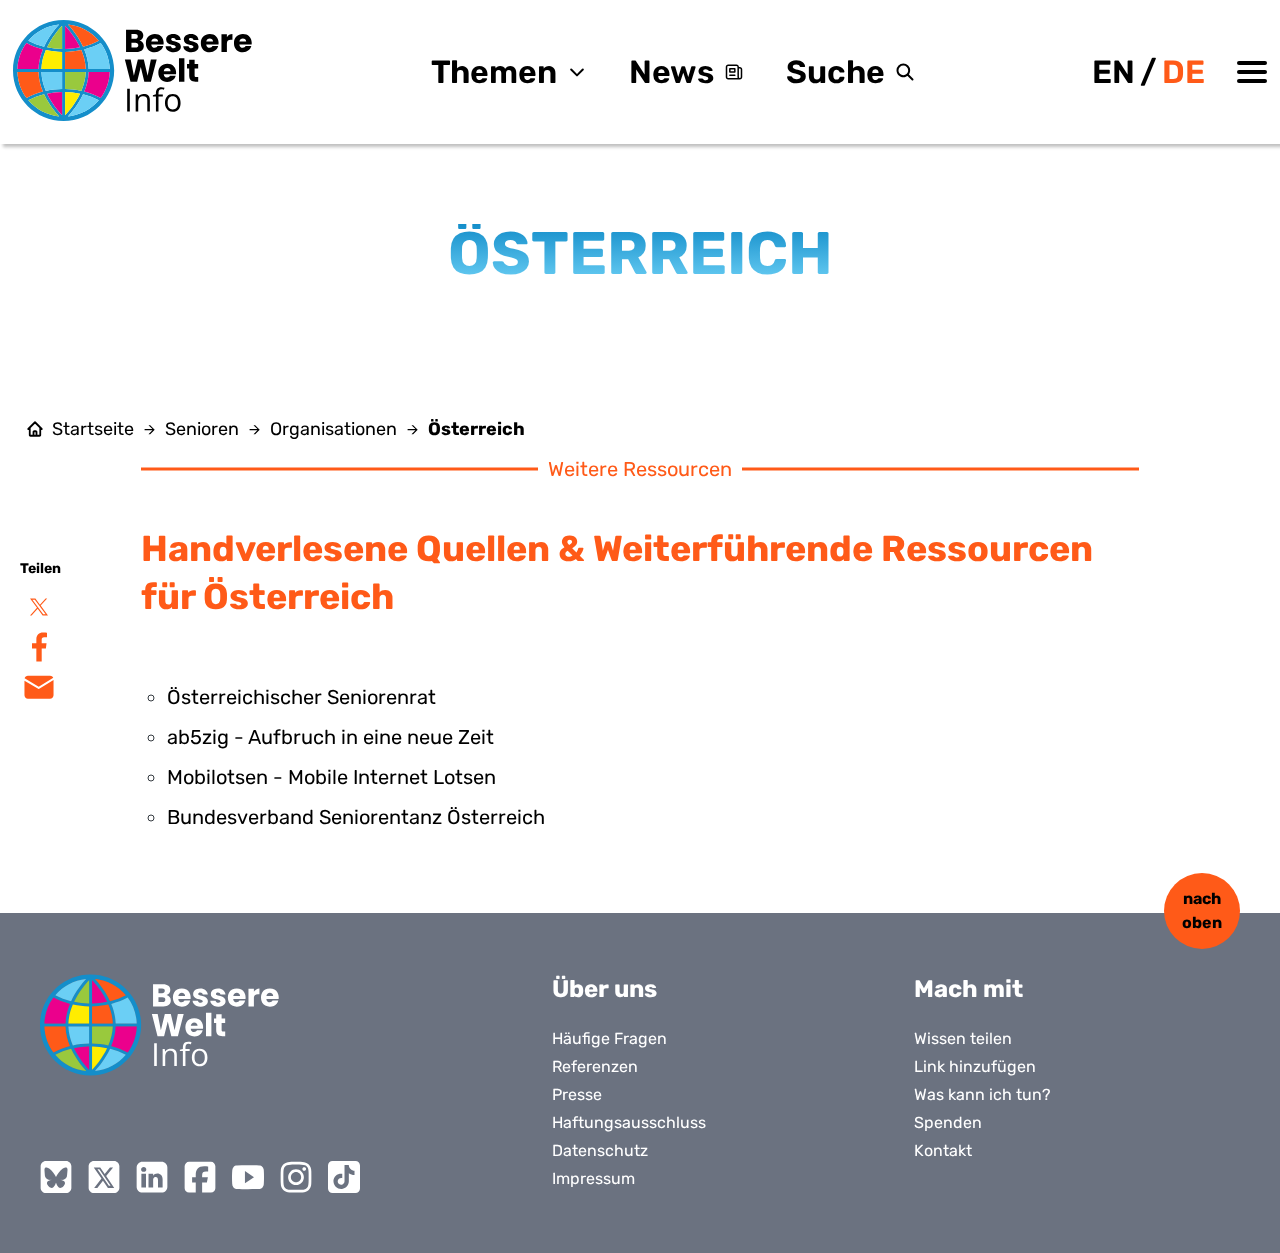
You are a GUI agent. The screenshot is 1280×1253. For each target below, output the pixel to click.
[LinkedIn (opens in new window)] (152, 1177)
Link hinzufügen (975, 1066)
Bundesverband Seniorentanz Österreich (356, 817)
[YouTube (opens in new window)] (248, 1177)
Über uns (604, 989)
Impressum (593, 1178)
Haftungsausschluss (629, 1122)
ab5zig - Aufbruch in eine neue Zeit (330, 737)
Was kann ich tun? (982, 1094)
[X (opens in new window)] (104, 1177)
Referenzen (595, 1066)
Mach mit (968, 989)
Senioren (202, 429)
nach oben (1202, 910)
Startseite (93, 429)
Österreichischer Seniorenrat (301, 697)
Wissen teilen (963, 1038)
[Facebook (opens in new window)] (200, 1177)
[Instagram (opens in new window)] (296, 1177)
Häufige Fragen (609, 1038)
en (1113, 72)
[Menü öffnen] (1252, 72)
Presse (577, 1094)
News (671, 72)
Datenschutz (600, 1150)
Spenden (948, 1122)
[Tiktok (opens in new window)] (344, 1177)
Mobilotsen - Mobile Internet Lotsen (331, 777)
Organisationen (333, 429)
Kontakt (943, 1150)
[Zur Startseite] (133, 70)
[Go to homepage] (160, 1025)
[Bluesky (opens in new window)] (56, 1177)
